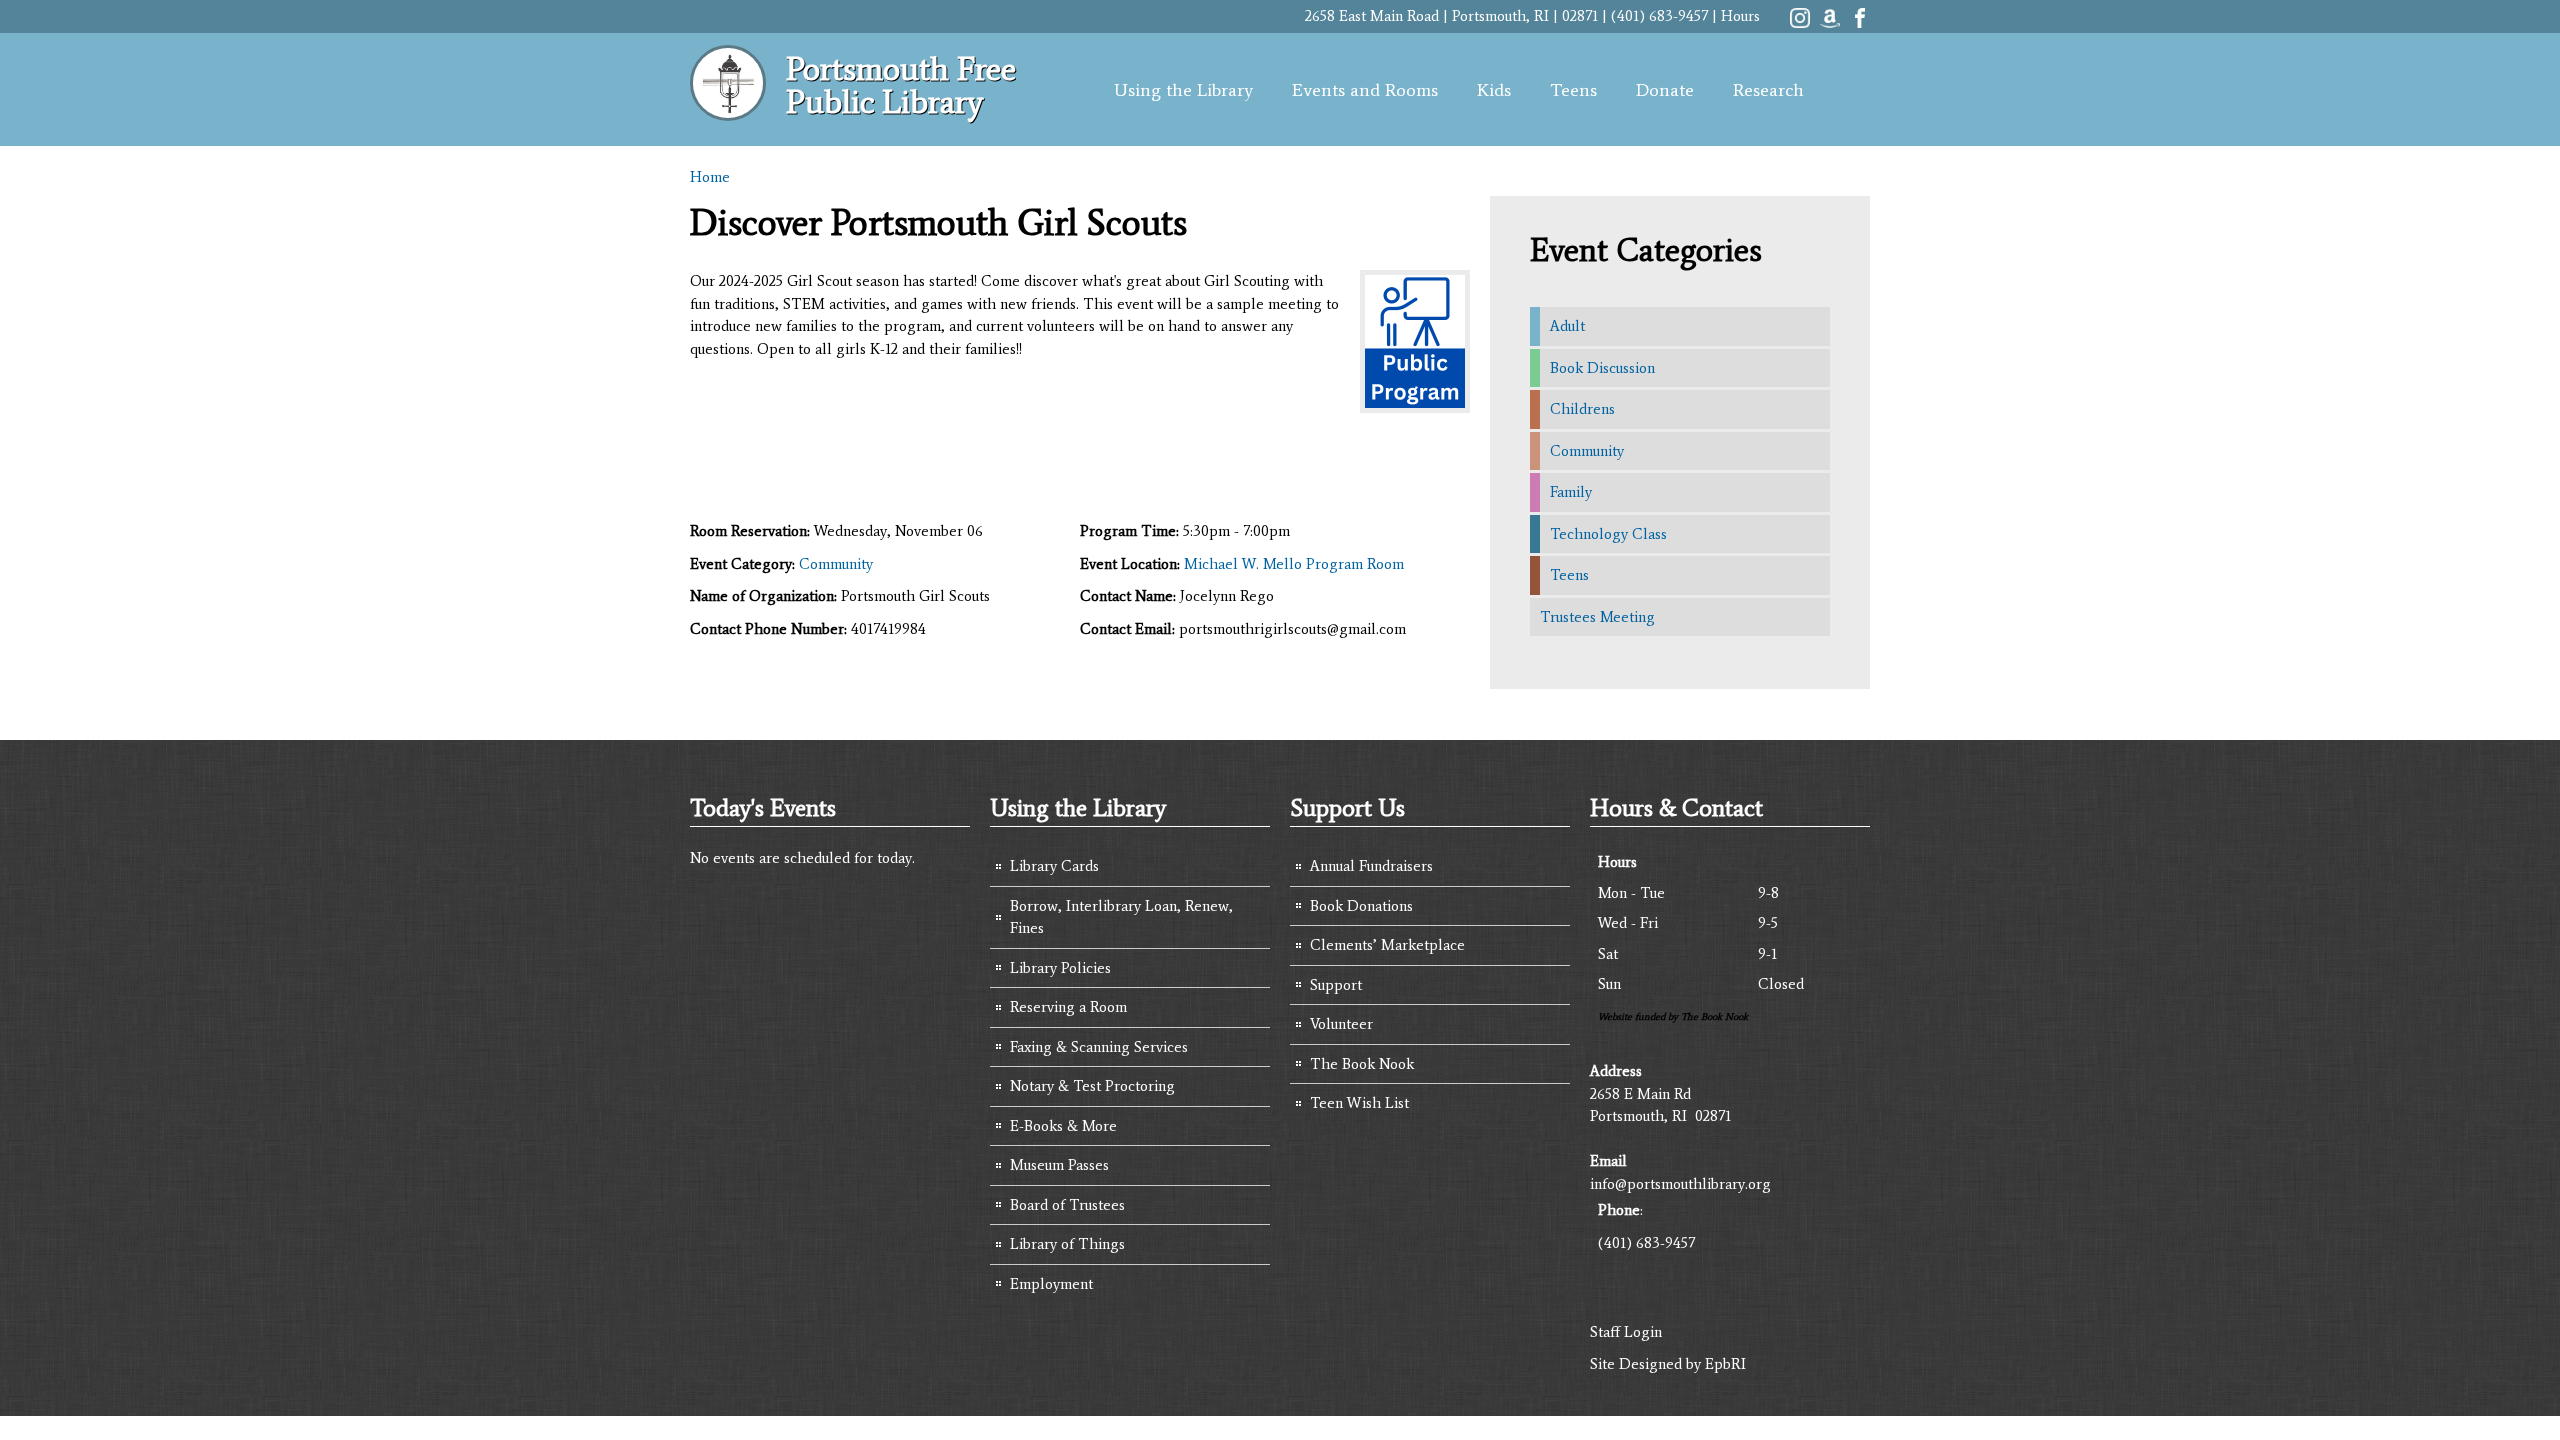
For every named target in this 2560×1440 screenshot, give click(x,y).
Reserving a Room (1068, 1007)
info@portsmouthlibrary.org (1680, 1184)
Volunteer (1341, 1024)
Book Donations (1361, 906)
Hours (1740, 16)
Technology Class (1608, 534)
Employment (1051, 1284)
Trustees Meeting (1597, 617)
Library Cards (1054, 866)
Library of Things (1067, 1244)
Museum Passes (1059, 1165)
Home (710, 177)
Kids (1494, 90)
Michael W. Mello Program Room (1294, 564)
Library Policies (1060, 968)
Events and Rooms (1365, 90)
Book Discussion (1602, 368)
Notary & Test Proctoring (1092, 1086)
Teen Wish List (1359, 1103)
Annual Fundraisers (1371, 866)
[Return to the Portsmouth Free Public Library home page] (728, 110)
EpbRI (1725, 1364)
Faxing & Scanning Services (1099, 1047)
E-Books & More (1063, 1126)
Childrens (1582, 409)
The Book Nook (1362, 1064)
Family (1571, 492)
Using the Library (1183, 90)
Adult (1567, 326)
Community (836, 564)
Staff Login (1626, 1332)
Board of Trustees (1067, 1205)
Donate (1665, 90)
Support (1336, 985)
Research (1768, 90)
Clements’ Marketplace (1387, 945)
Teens (1573, 90)
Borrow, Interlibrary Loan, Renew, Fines (1121, 917)
